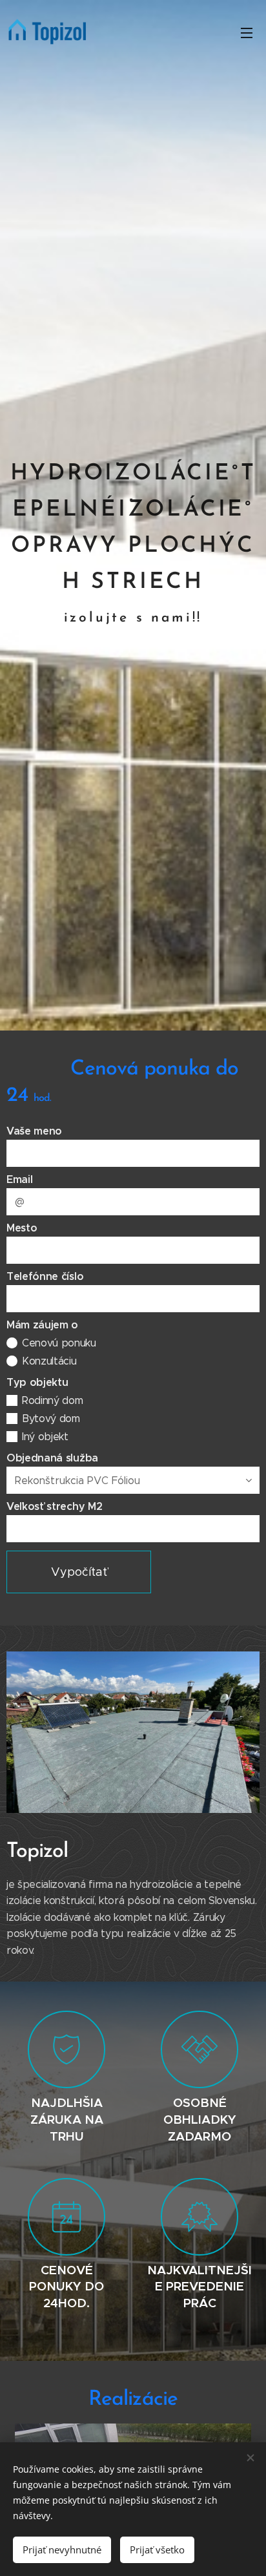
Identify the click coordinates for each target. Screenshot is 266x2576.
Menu (247, 32)
